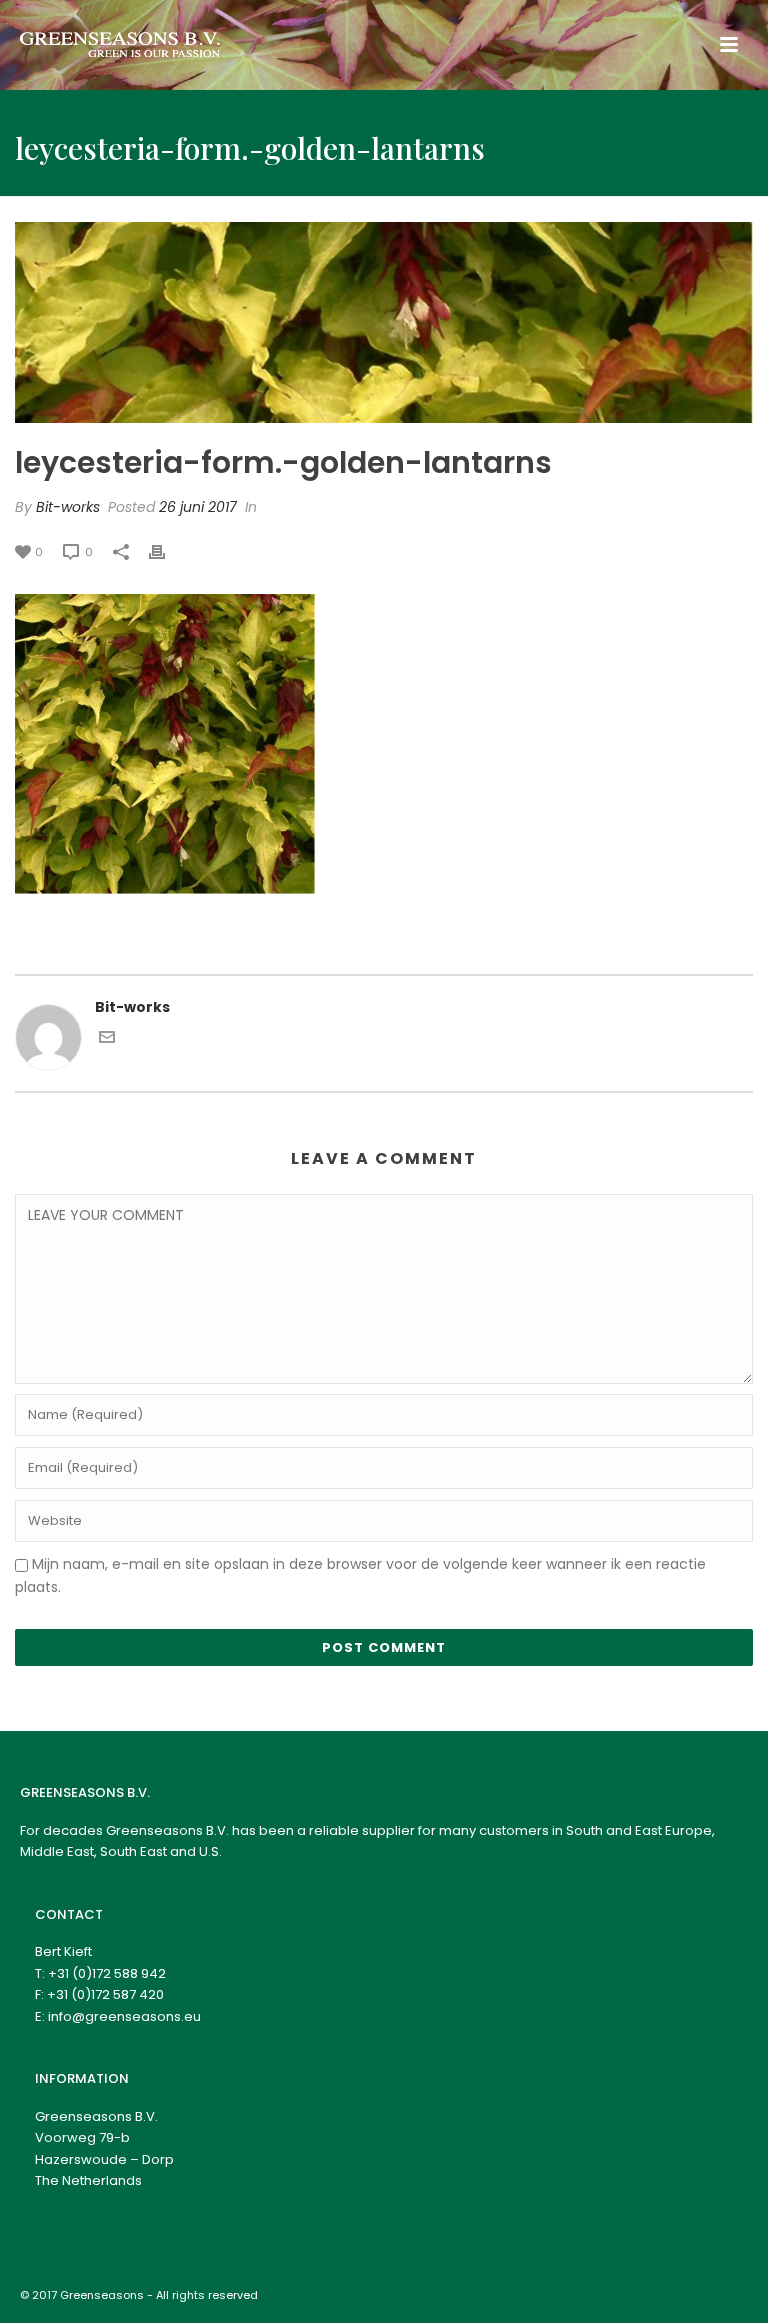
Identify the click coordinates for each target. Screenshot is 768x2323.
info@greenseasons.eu (124, 2016)
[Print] (167, 551)
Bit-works (68, 507)
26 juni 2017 (198, 507)
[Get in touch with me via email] (107, 1040)
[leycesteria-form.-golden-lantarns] (384, 322)
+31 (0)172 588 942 (107, 1973)
